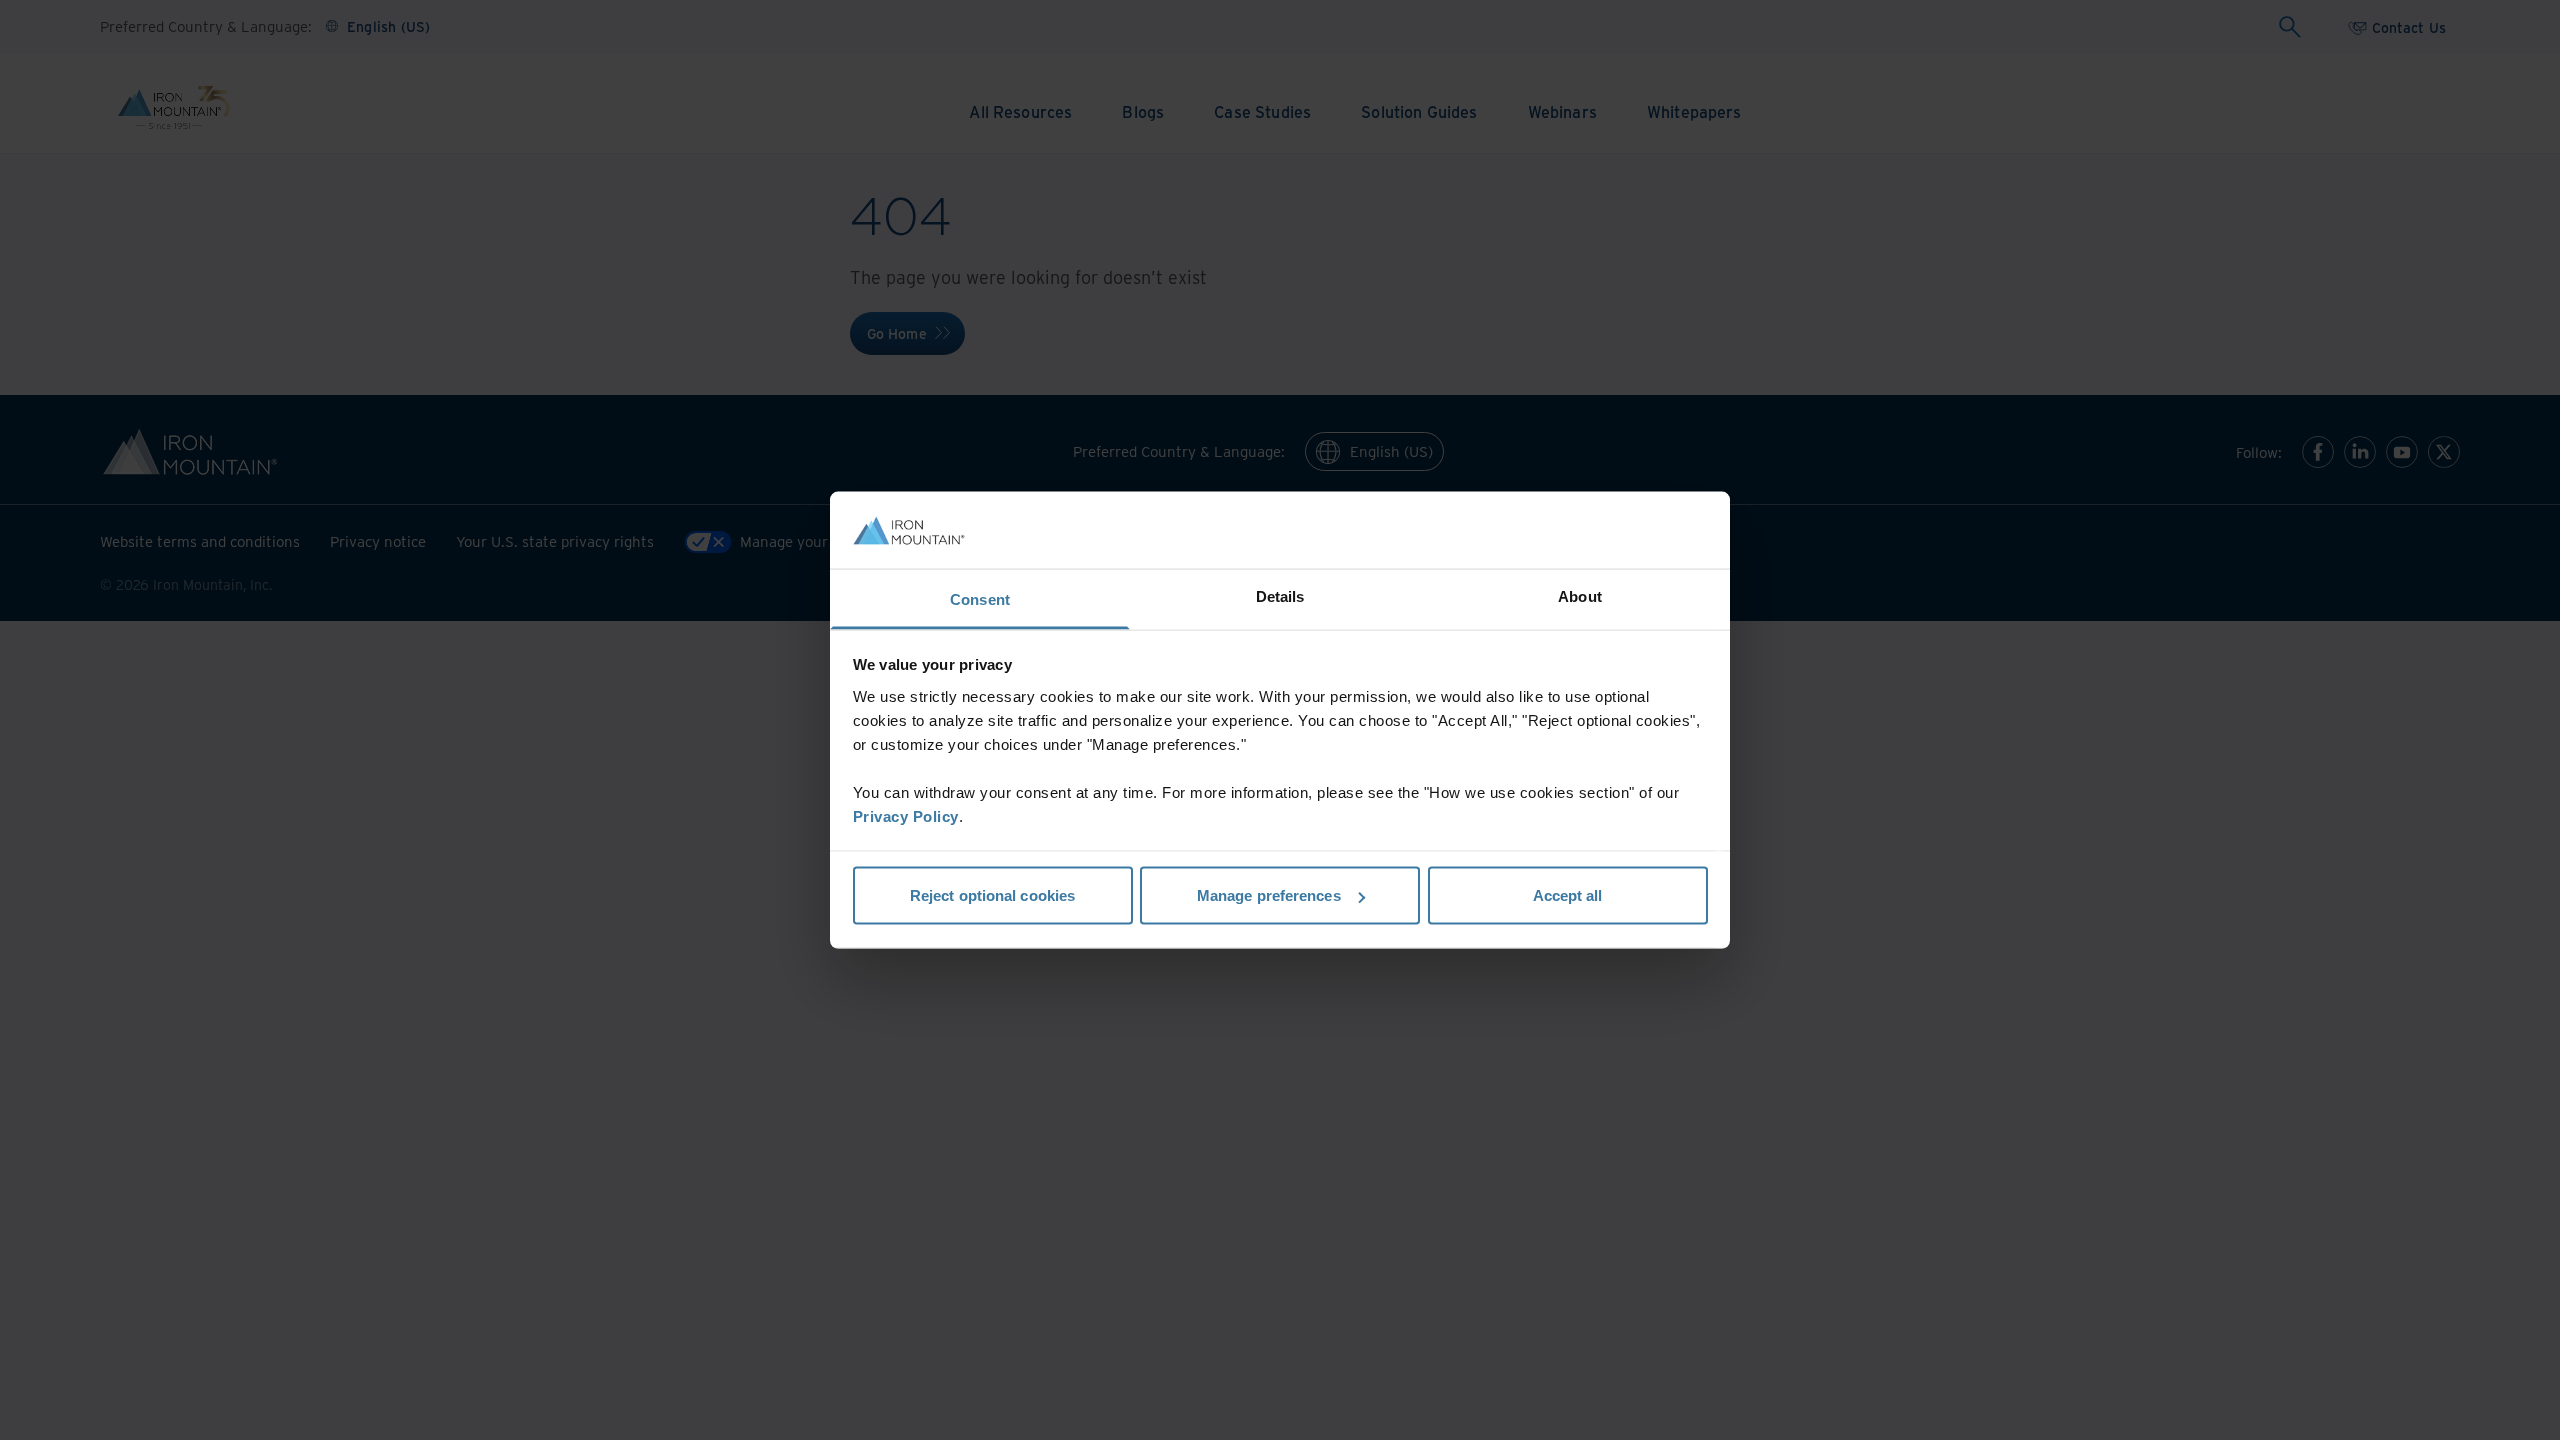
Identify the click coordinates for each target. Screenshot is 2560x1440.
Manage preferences (1269, 895)
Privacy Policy (906, 815)
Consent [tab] (980, 598)
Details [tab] (1280, 595)
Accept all (1568, 895)
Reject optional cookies (992, 895)
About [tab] (1580, 595)
